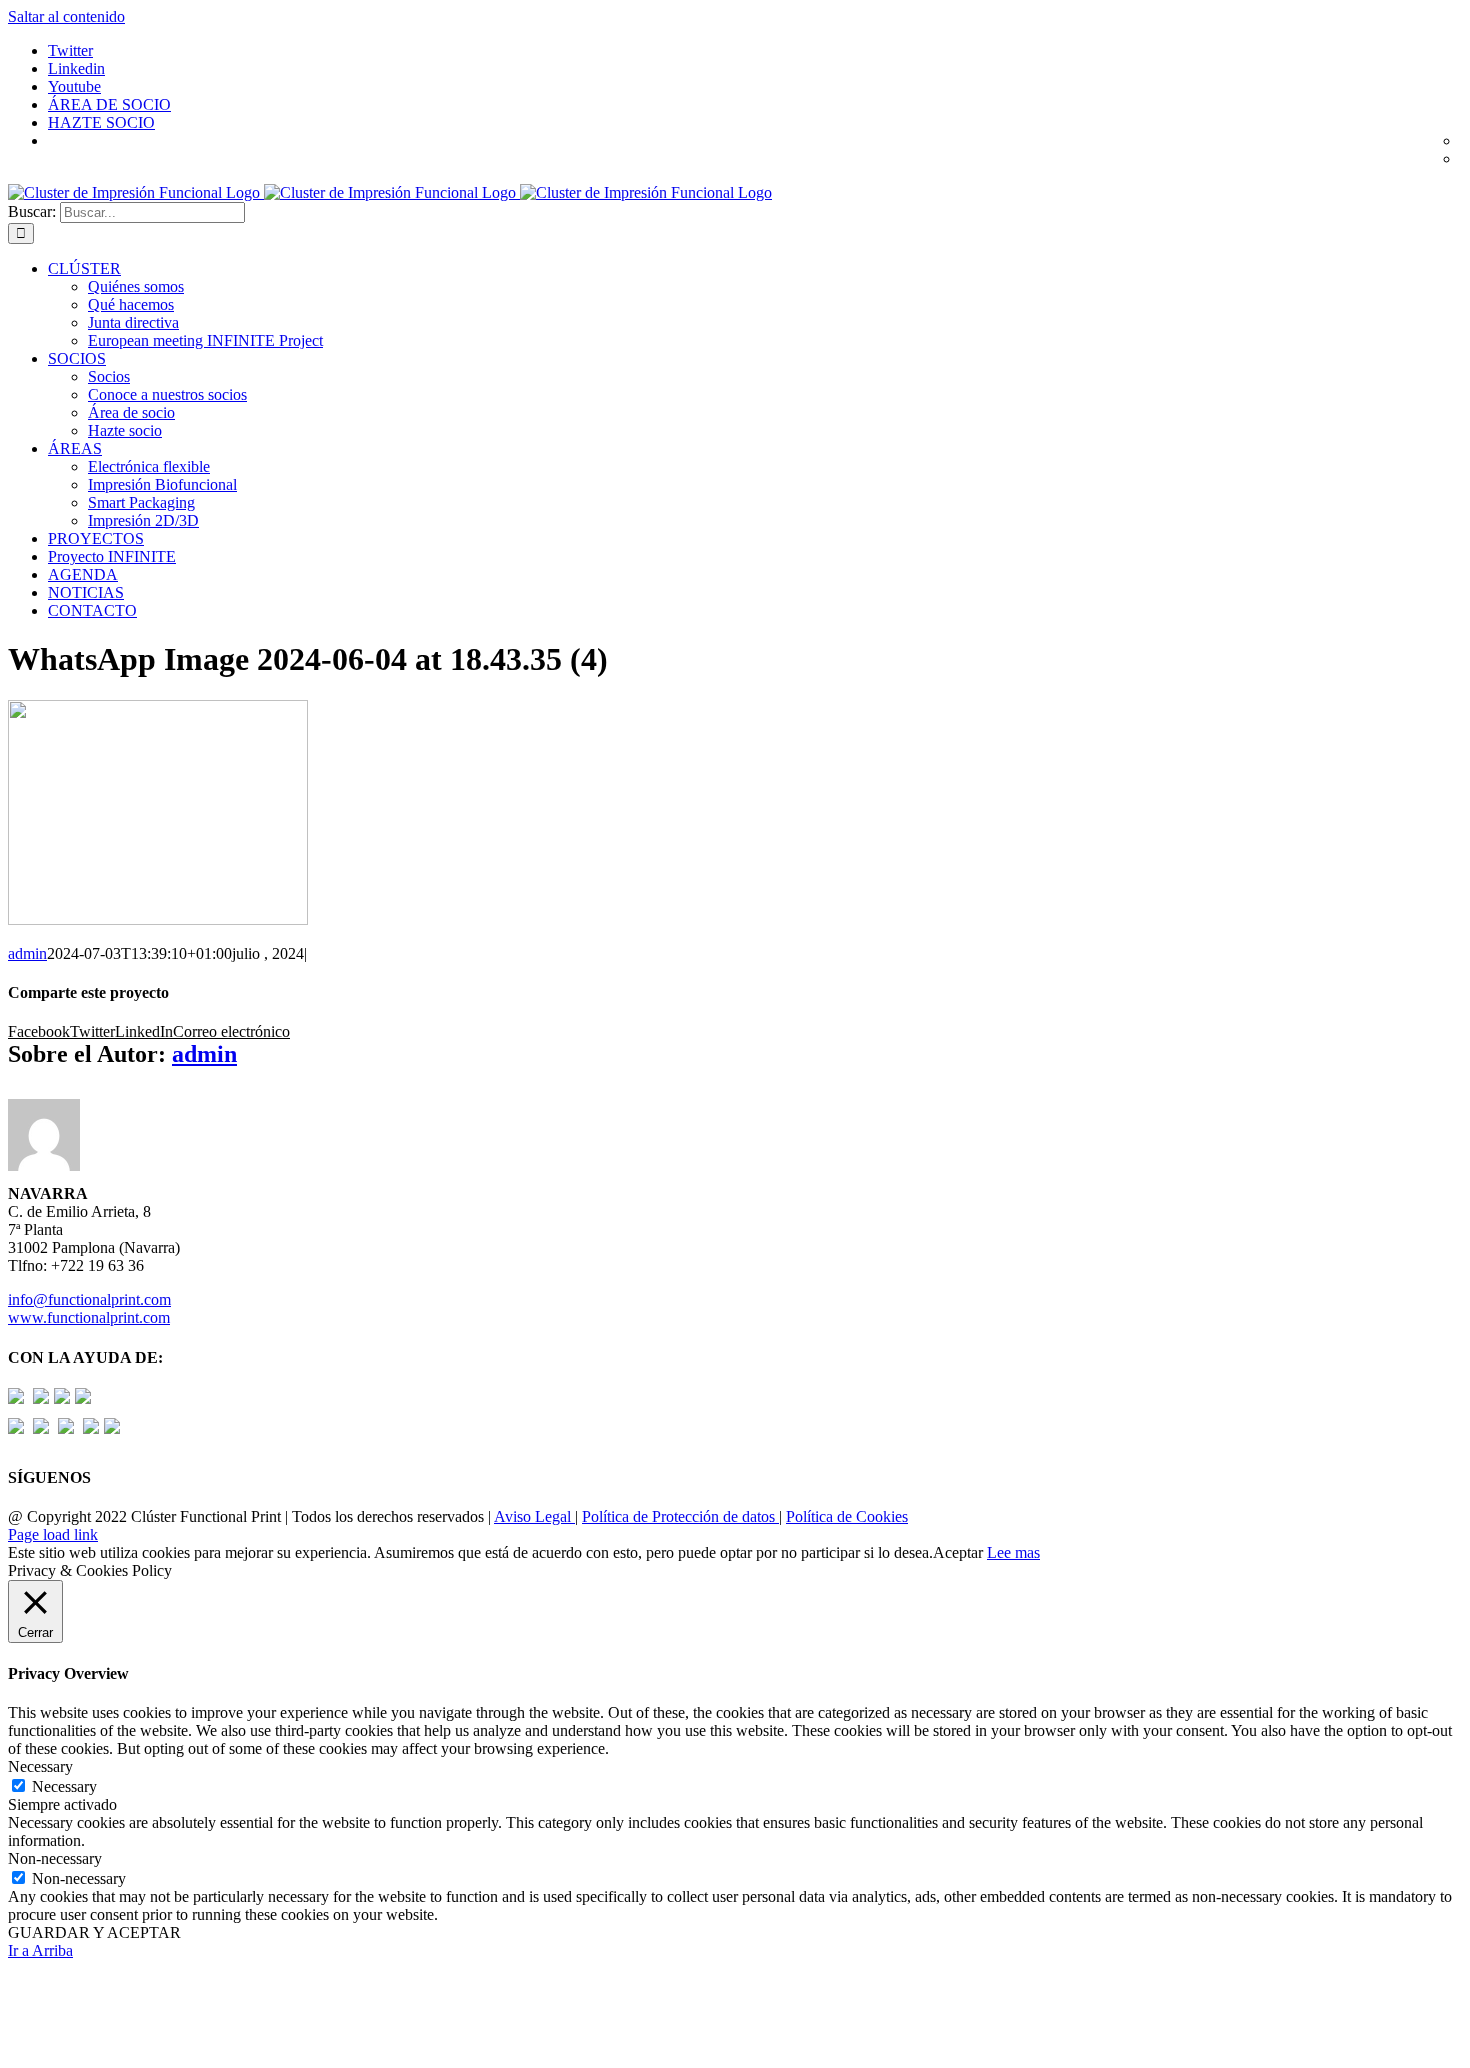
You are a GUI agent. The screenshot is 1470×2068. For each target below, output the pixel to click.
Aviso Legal (534, 1516)
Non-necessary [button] (55, 1858)
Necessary (64, 1786)
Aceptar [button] (958, 1552)
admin (27, 953)
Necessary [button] (40, 1766)
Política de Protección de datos (680, 1516)
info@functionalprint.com (89, 1299)
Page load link (53, 1534)
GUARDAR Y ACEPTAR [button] (94, 1932)
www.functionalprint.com (89, 1317)
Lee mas (1013, 1552)
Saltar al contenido (66, 16)
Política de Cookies (847, 1516)
